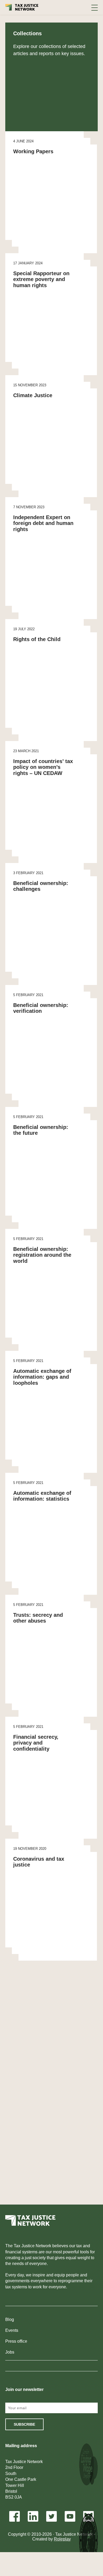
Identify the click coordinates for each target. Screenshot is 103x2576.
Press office (16, 2341)
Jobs (10, 2352)
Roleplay (62, 2539)
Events (12, 2330)
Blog (10, 2319)
